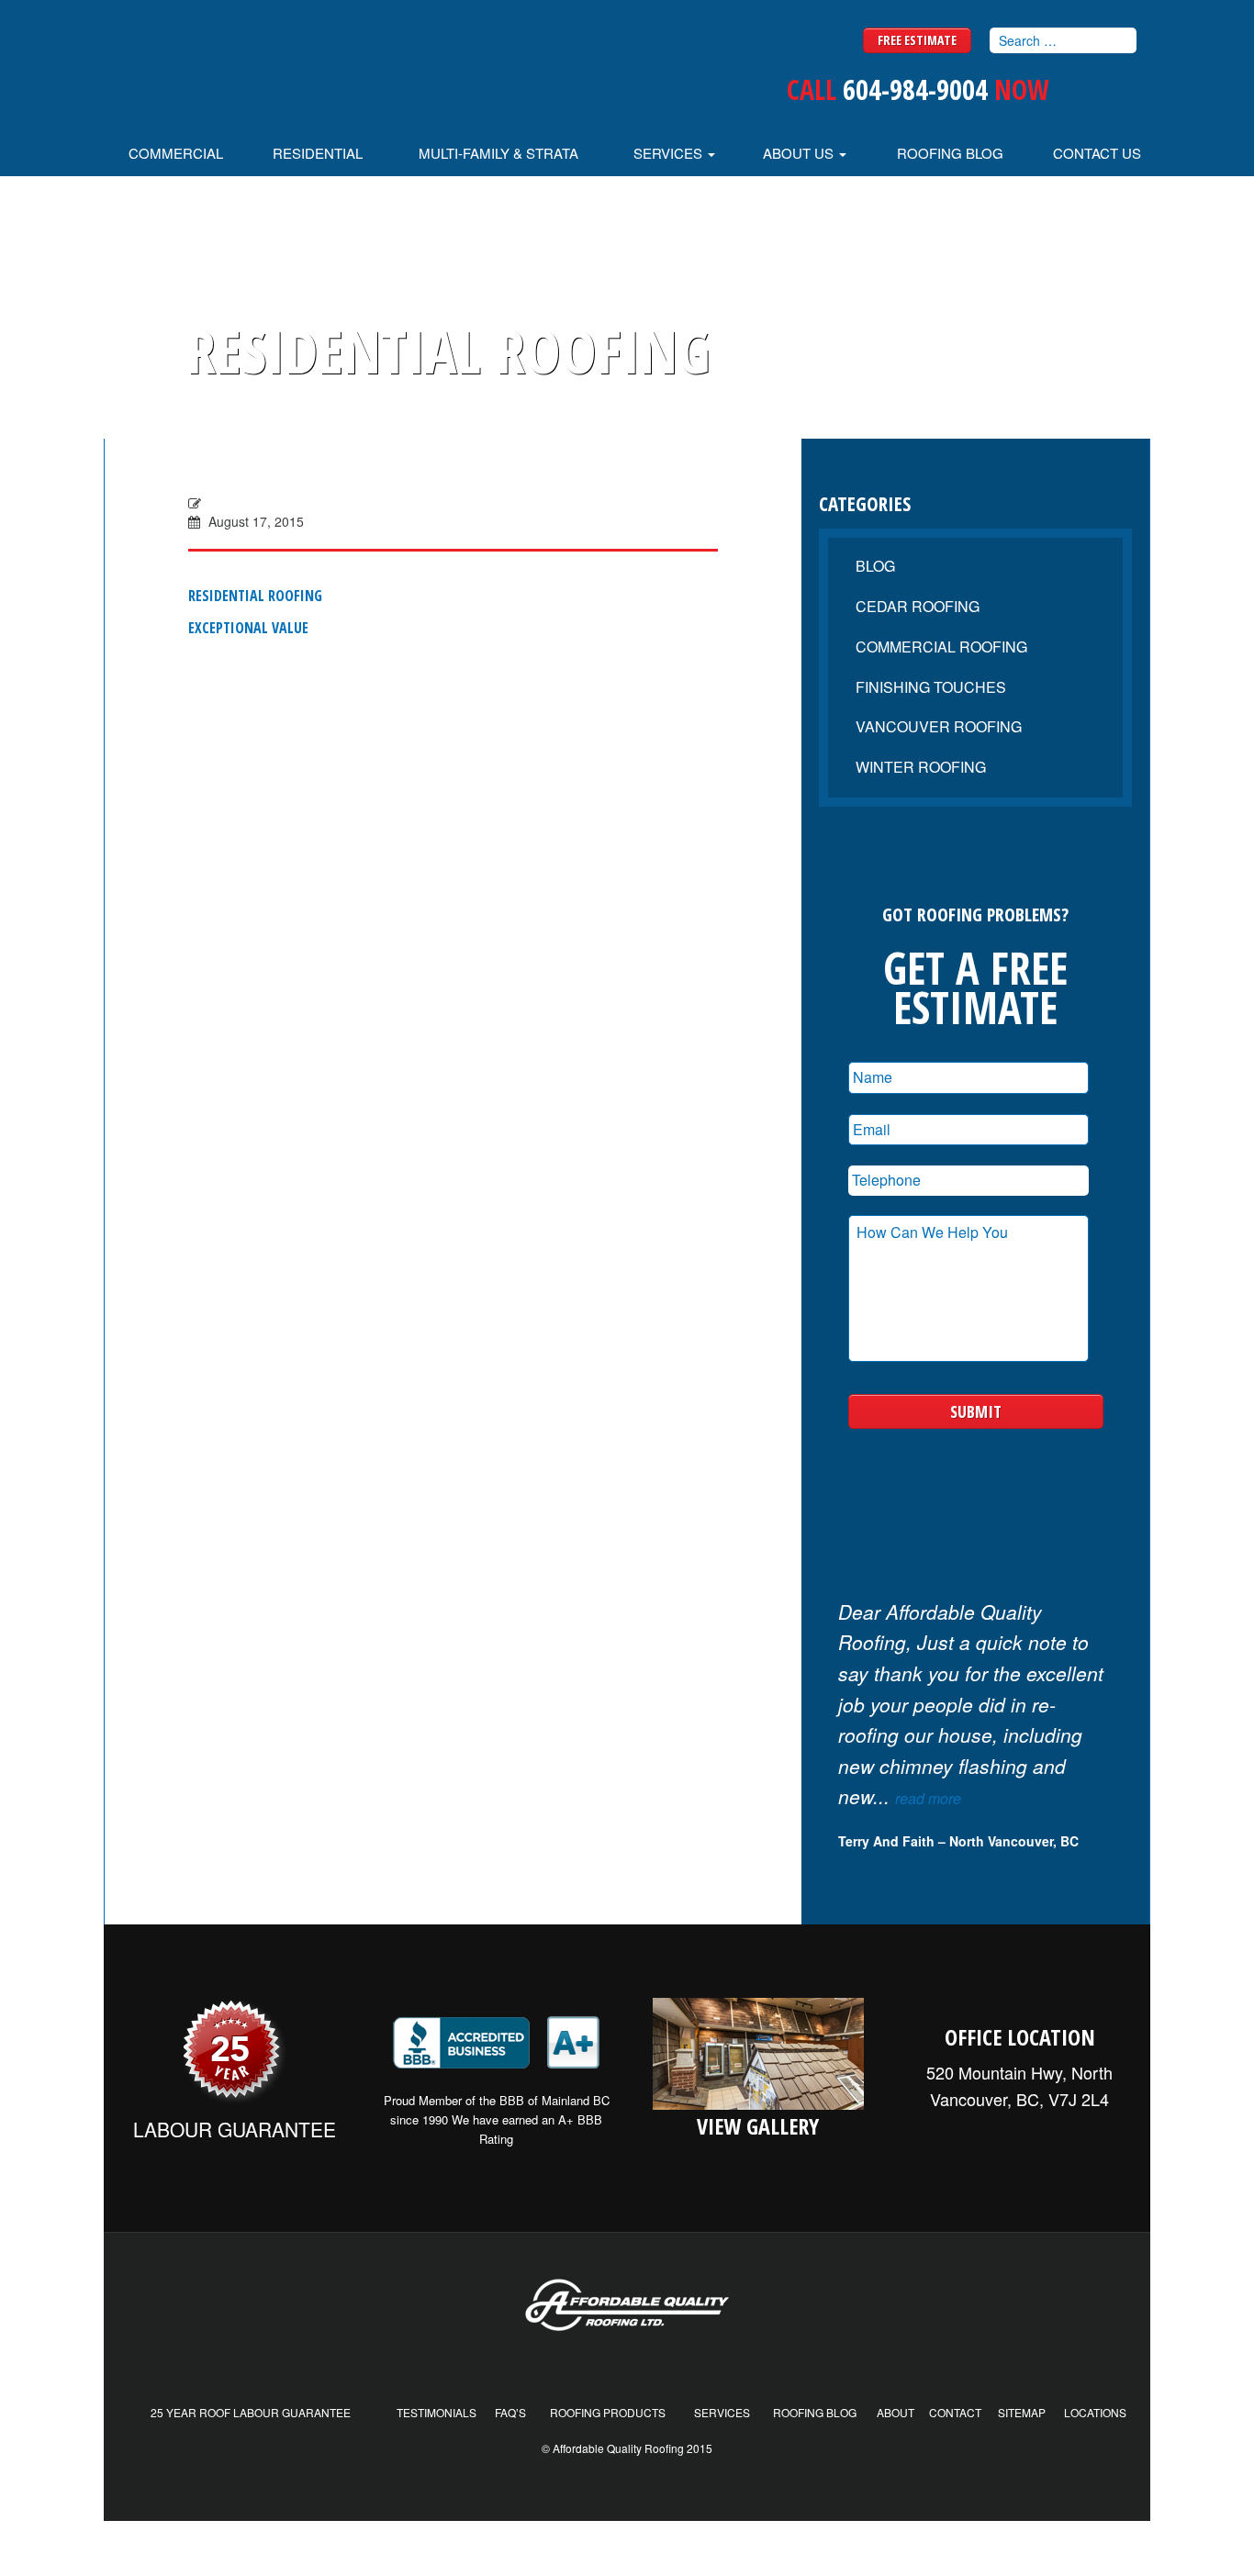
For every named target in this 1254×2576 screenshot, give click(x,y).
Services (670, 153)
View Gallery (758, 2126)
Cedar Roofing (918, 606)
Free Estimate (917, 40)
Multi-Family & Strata (498, 153)
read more (928, 1798)
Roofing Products (608, 2412)
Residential (318, 153)
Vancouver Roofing (939, 726)
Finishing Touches (931, 687)
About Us (800, 153)
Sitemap (1022, 2412)
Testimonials (437, 2412)
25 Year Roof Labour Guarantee (251, 2412)
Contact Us (1097, 153)
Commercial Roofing (941, 647)
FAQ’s (510, 2412)
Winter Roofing (921, 767)
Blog (875, 566)
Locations (1095, 2412)
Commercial (176, 153)
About (896, 2412)
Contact (955, 2412)
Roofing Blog (950, 153)
